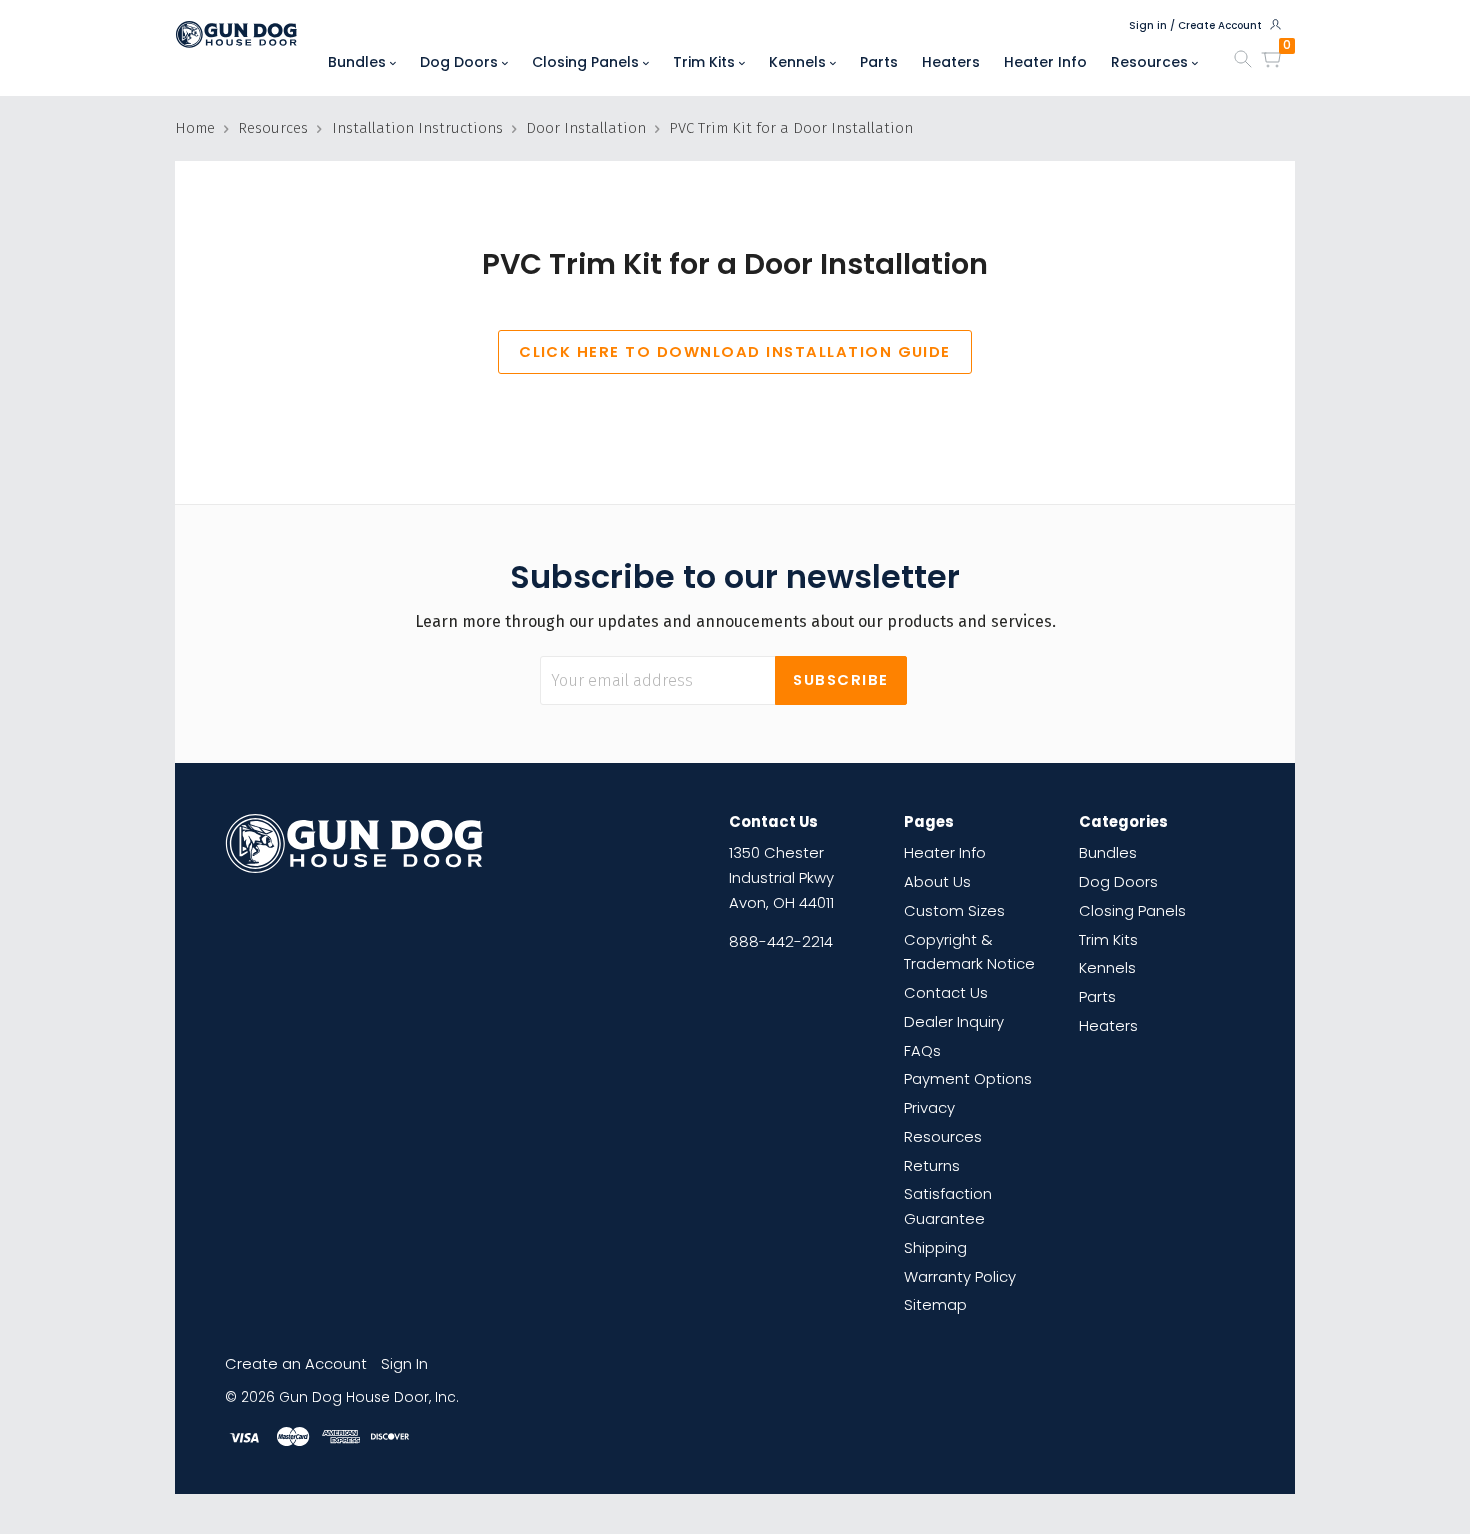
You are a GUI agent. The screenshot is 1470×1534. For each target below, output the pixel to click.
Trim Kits (706, 62)
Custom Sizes (954, 910)
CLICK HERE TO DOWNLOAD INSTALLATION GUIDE (735, 351)
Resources (1151, 62)
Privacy (929, 1107)
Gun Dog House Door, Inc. (369, 1397)
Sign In (404, 1363)
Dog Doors (461, 62)
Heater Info (1045, 62)
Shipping (935, 1247)
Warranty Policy (960, 1276)
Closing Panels (587, 62)
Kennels (799, 62)
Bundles (359, 62)
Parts (879, 62)
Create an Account (296, 1363)
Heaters (951, 62)
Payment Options (968, 1078)
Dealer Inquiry (954, 1021)
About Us (937, 881)
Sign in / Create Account (1197, 25)
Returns (932, 1165)
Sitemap (935, 1304)
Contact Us (946, 992)
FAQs (922, 1050)
